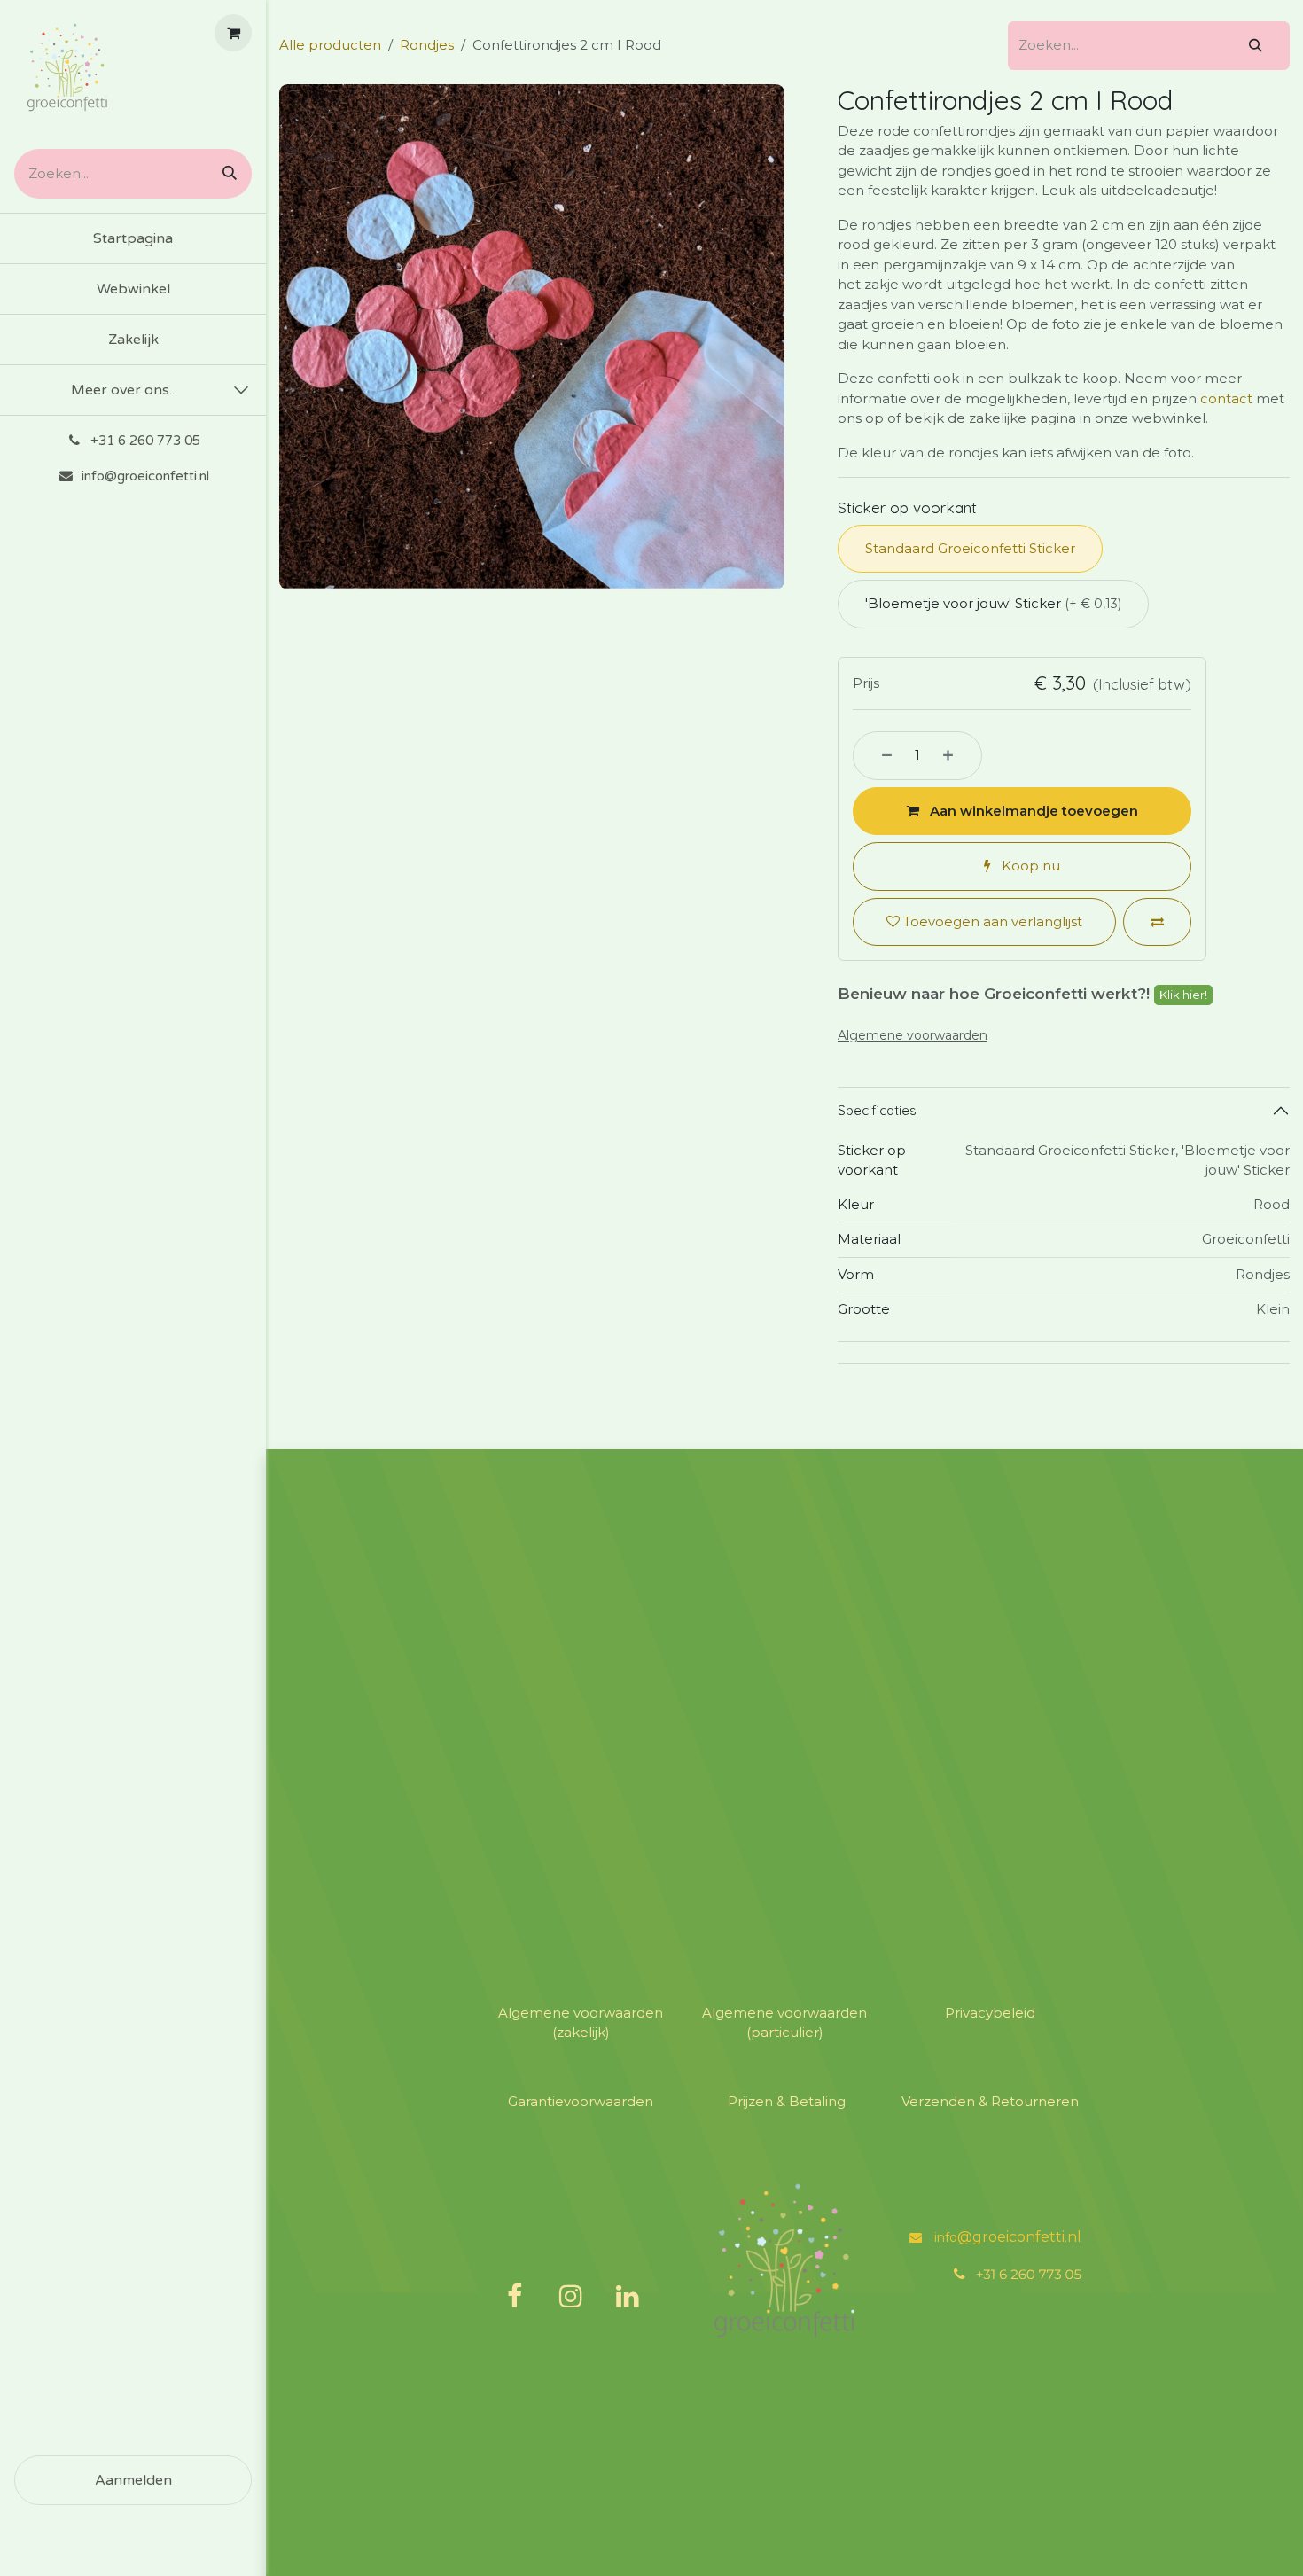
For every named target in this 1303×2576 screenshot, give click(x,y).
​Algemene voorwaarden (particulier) (784, 2023)
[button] (1022, 812)
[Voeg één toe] (958, 756)
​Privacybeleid (990, 2013)
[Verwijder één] (877, 756)
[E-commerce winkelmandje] (233, 33)
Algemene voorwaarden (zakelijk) (581, 2023)
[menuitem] (133, 238)
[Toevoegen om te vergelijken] (1157, 922)
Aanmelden (133, 2480)
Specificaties (877, 1110)
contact (1226, 398)
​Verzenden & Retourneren (990, 2101)
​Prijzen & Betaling (787, 2101)
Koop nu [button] (1029, 866)
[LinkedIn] (628, 2296)
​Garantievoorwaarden (581, 2101)
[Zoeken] (223, 174)
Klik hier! (1183, 995)
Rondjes (427, 45)
